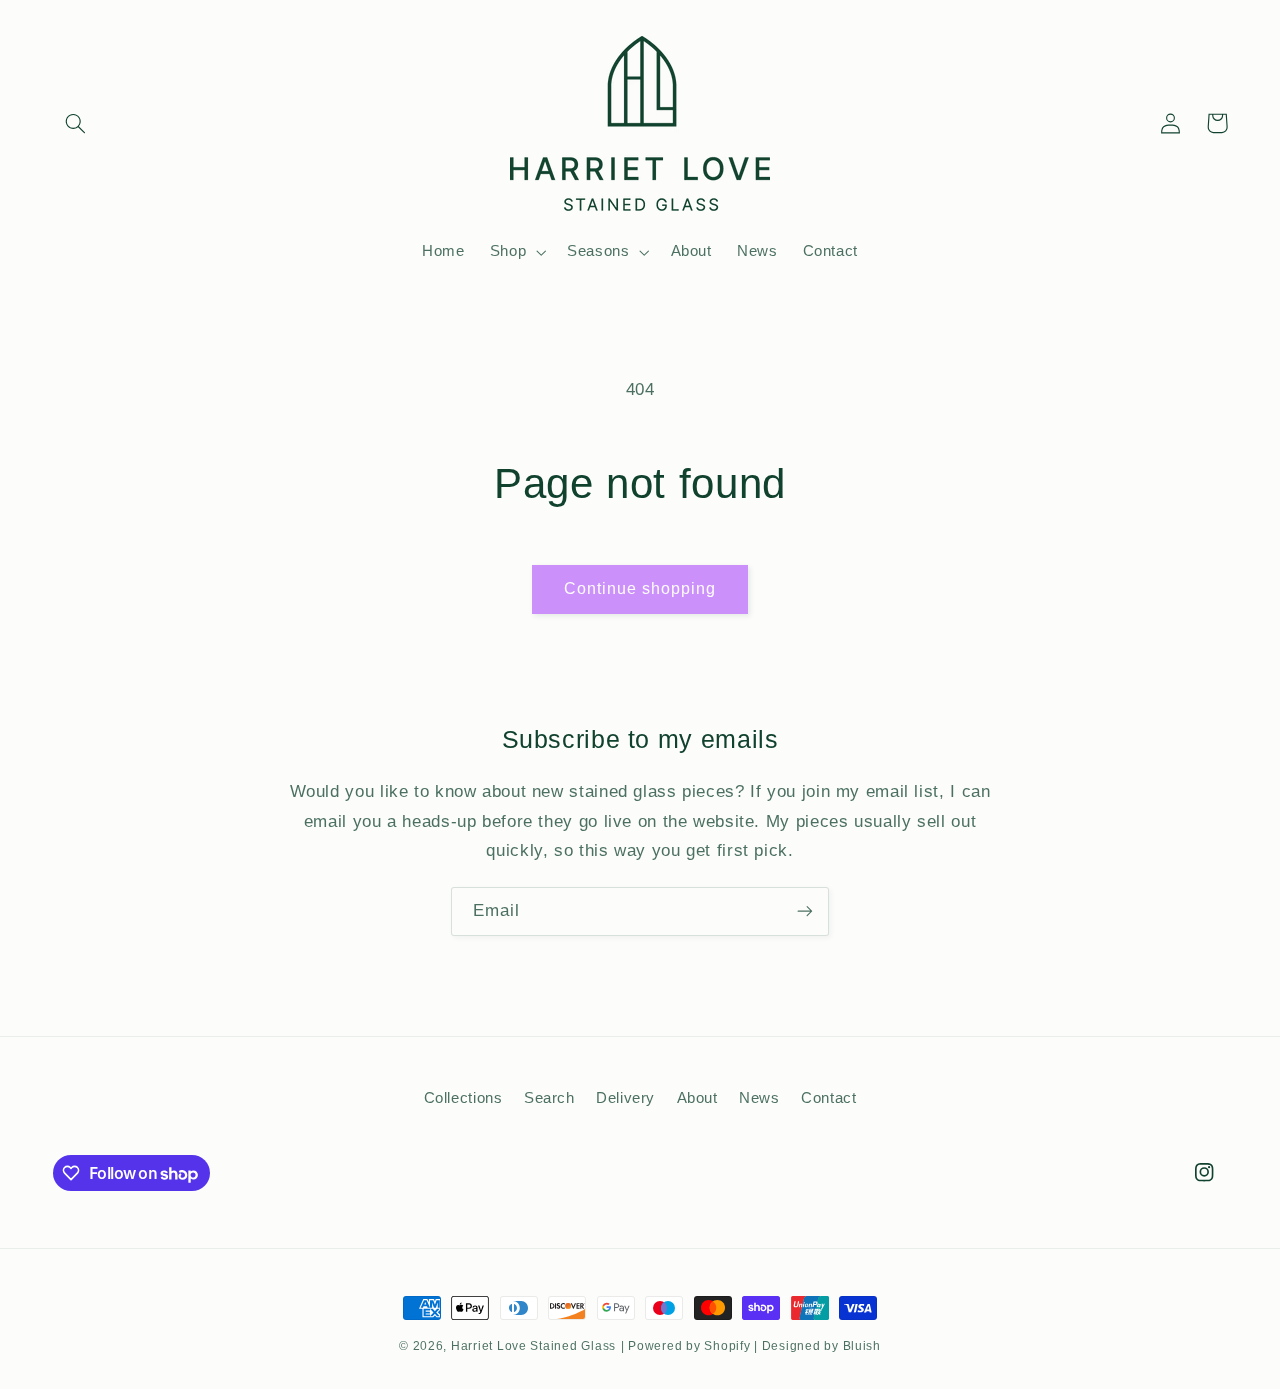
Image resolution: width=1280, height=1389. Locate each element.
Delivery (625, 1099)
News (759, 1099)
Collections (463, 1099)
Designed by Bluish (821, 1346)
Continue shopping (640, 588)
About (697, 1099)
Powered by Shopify (689, 1346)
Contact (828, 1099)
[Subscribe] (805, 911)
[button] (76, 123)
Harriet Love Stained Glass (533, 1346)
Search (549, 1099)
